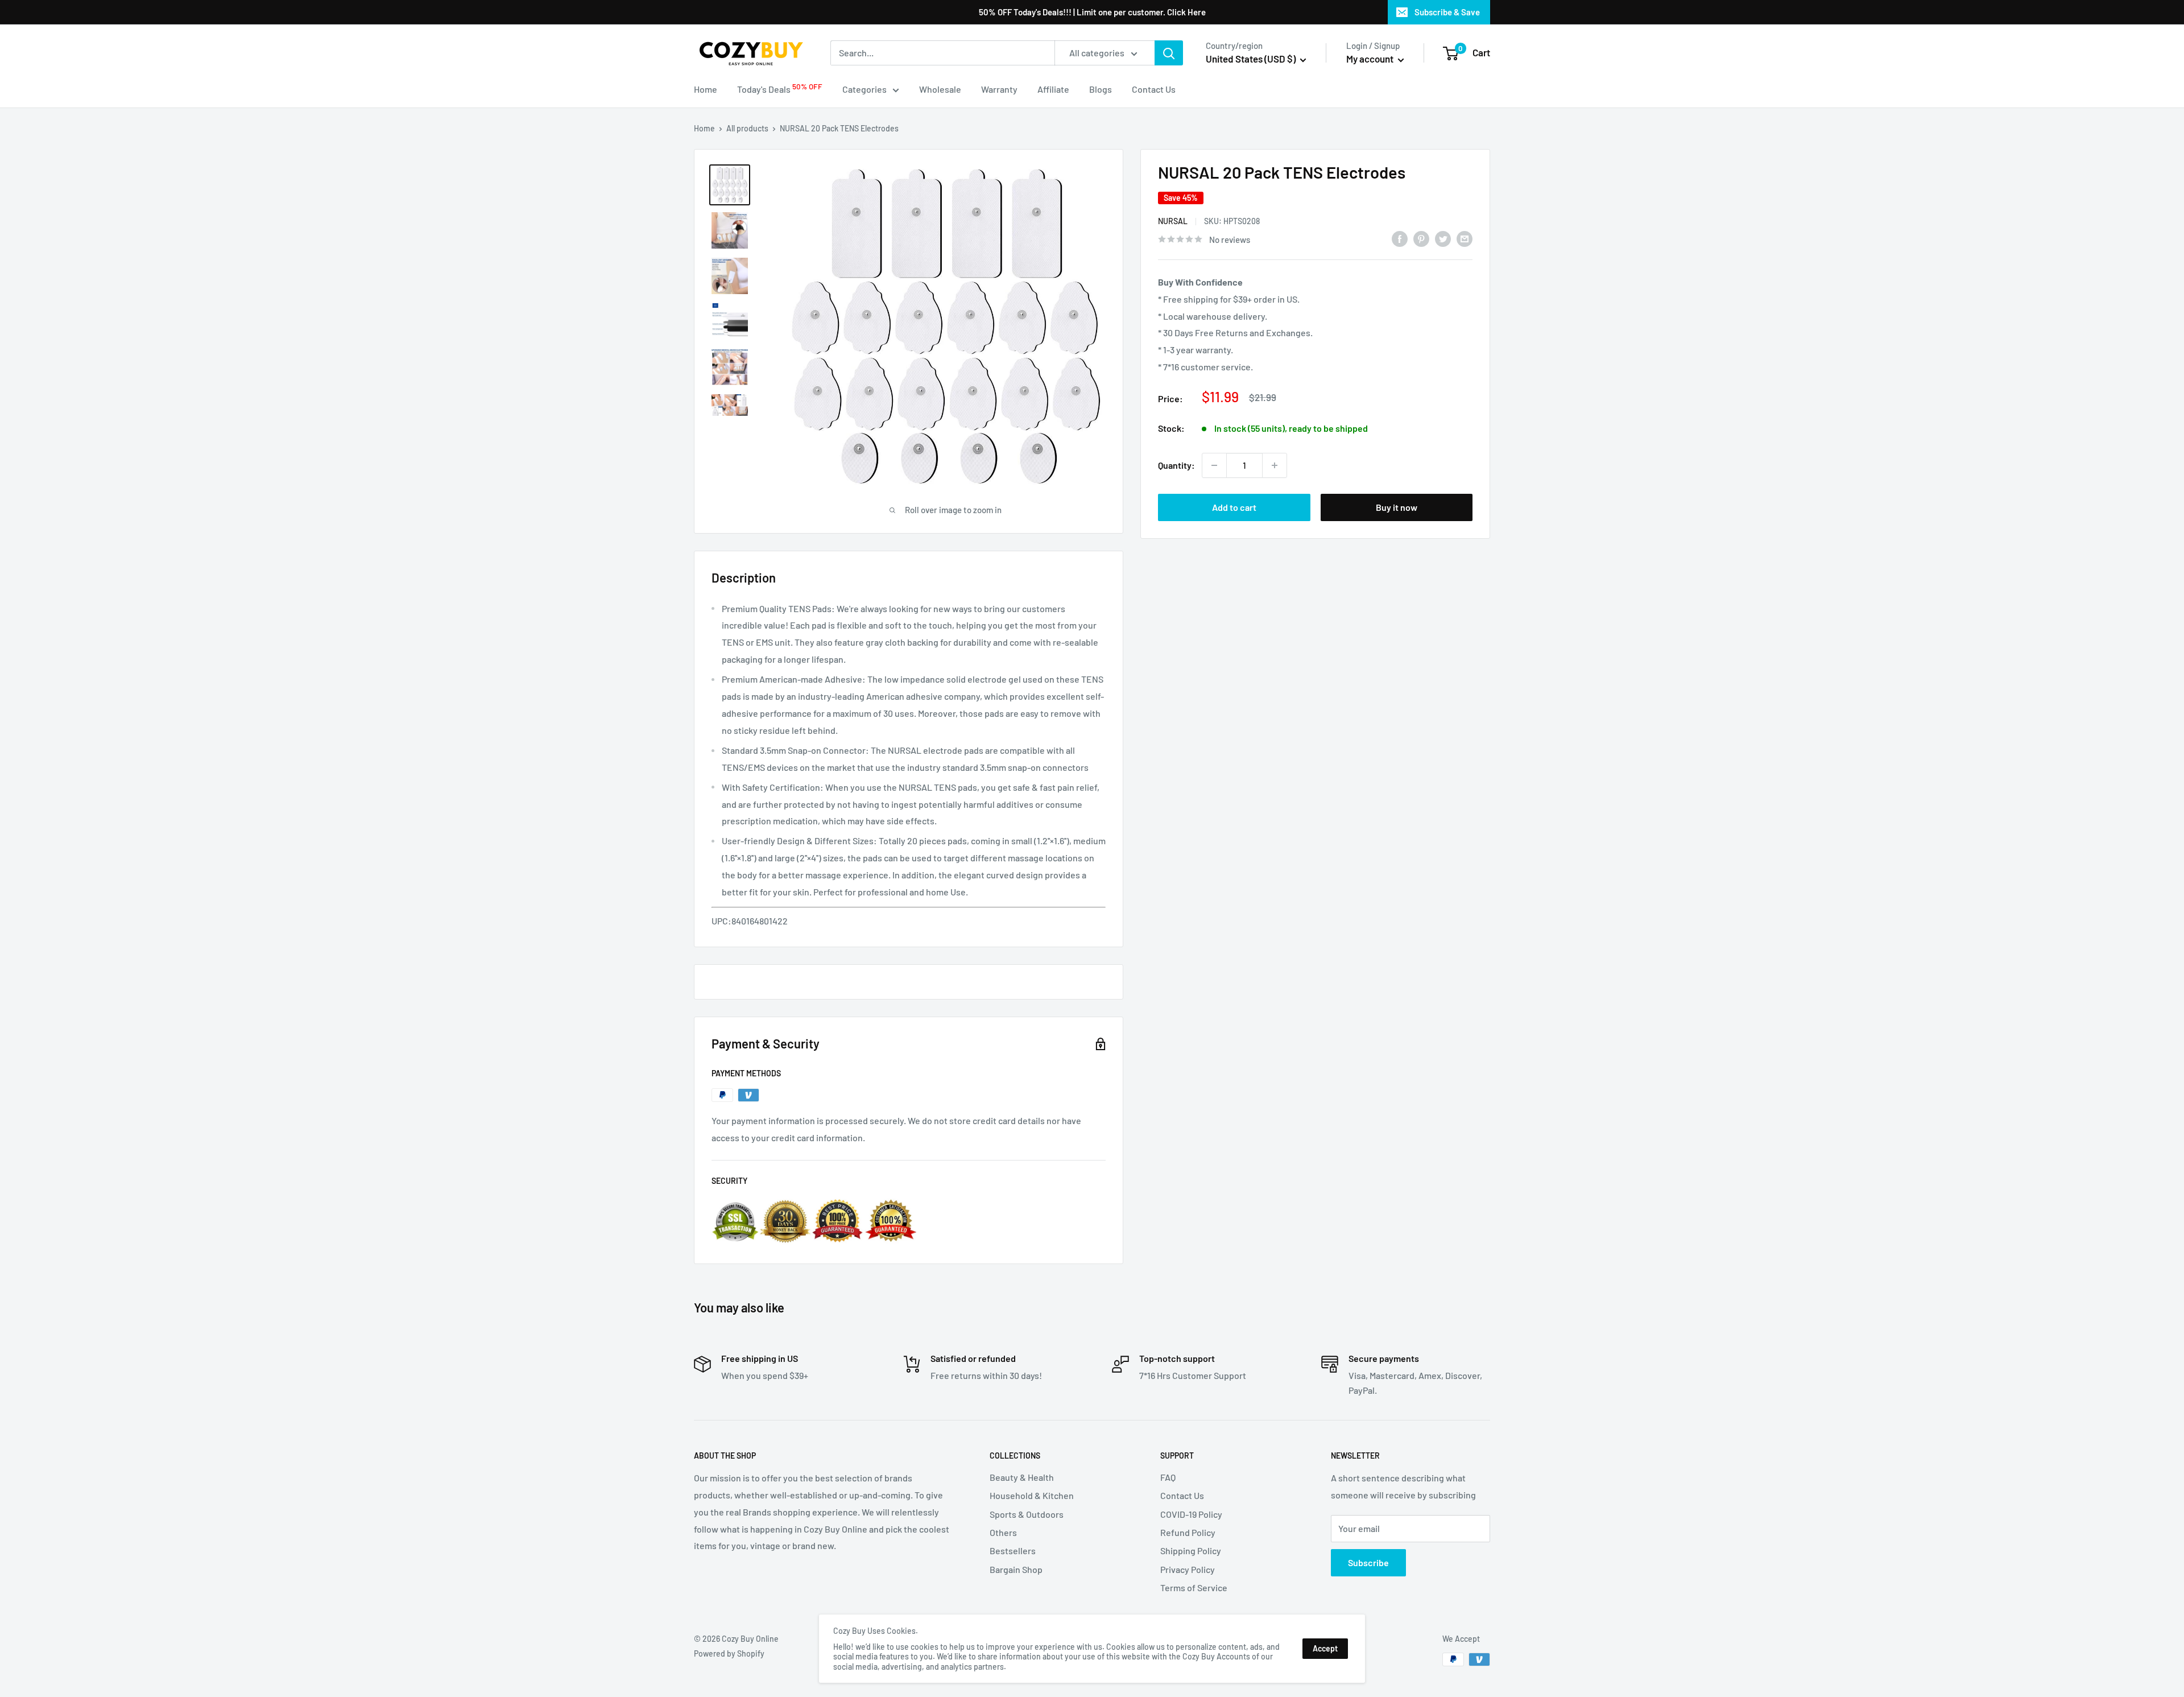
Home (706, 89)
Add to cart (1234, 507)
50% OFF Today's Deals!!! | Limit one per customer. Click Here (1092, 12)
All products (747, 128)
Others (1003, 1532)
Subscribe (1368, 1562)
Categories (864, 89)
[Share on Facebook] (1400, 238)
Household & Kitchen (1032, 1495)
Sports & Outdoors (1027, 1514)
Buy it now (1397, 507)
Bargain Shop (1016, 1569)
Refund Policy (1188, 1532)
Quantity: (1176, 465)
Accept (1325, 1648)
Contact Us (1154, 89)
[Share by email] (1465, 238)
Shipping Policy (1191, 1551)
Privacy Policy (1188, 1569)
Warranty (999, 89)
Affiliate (1053, 89)
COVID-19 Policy (1191, 1514)
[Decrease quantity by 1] (1214, 465)
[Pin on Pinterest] (1421, 238)
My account (1371, 59)
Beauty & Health (1022, 1477)
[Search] (1169, 53)
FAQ (1168, 1477)
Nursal (1173, 222)
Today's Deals (780, 88)
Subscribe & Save (1447, 12)
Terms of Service (1194, 1587)
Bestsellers (1013, 1551)
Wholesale (940, 89)
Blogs (1101, 89)
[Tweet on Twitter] (1443, 238)
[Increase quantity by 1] (1275, 465)
